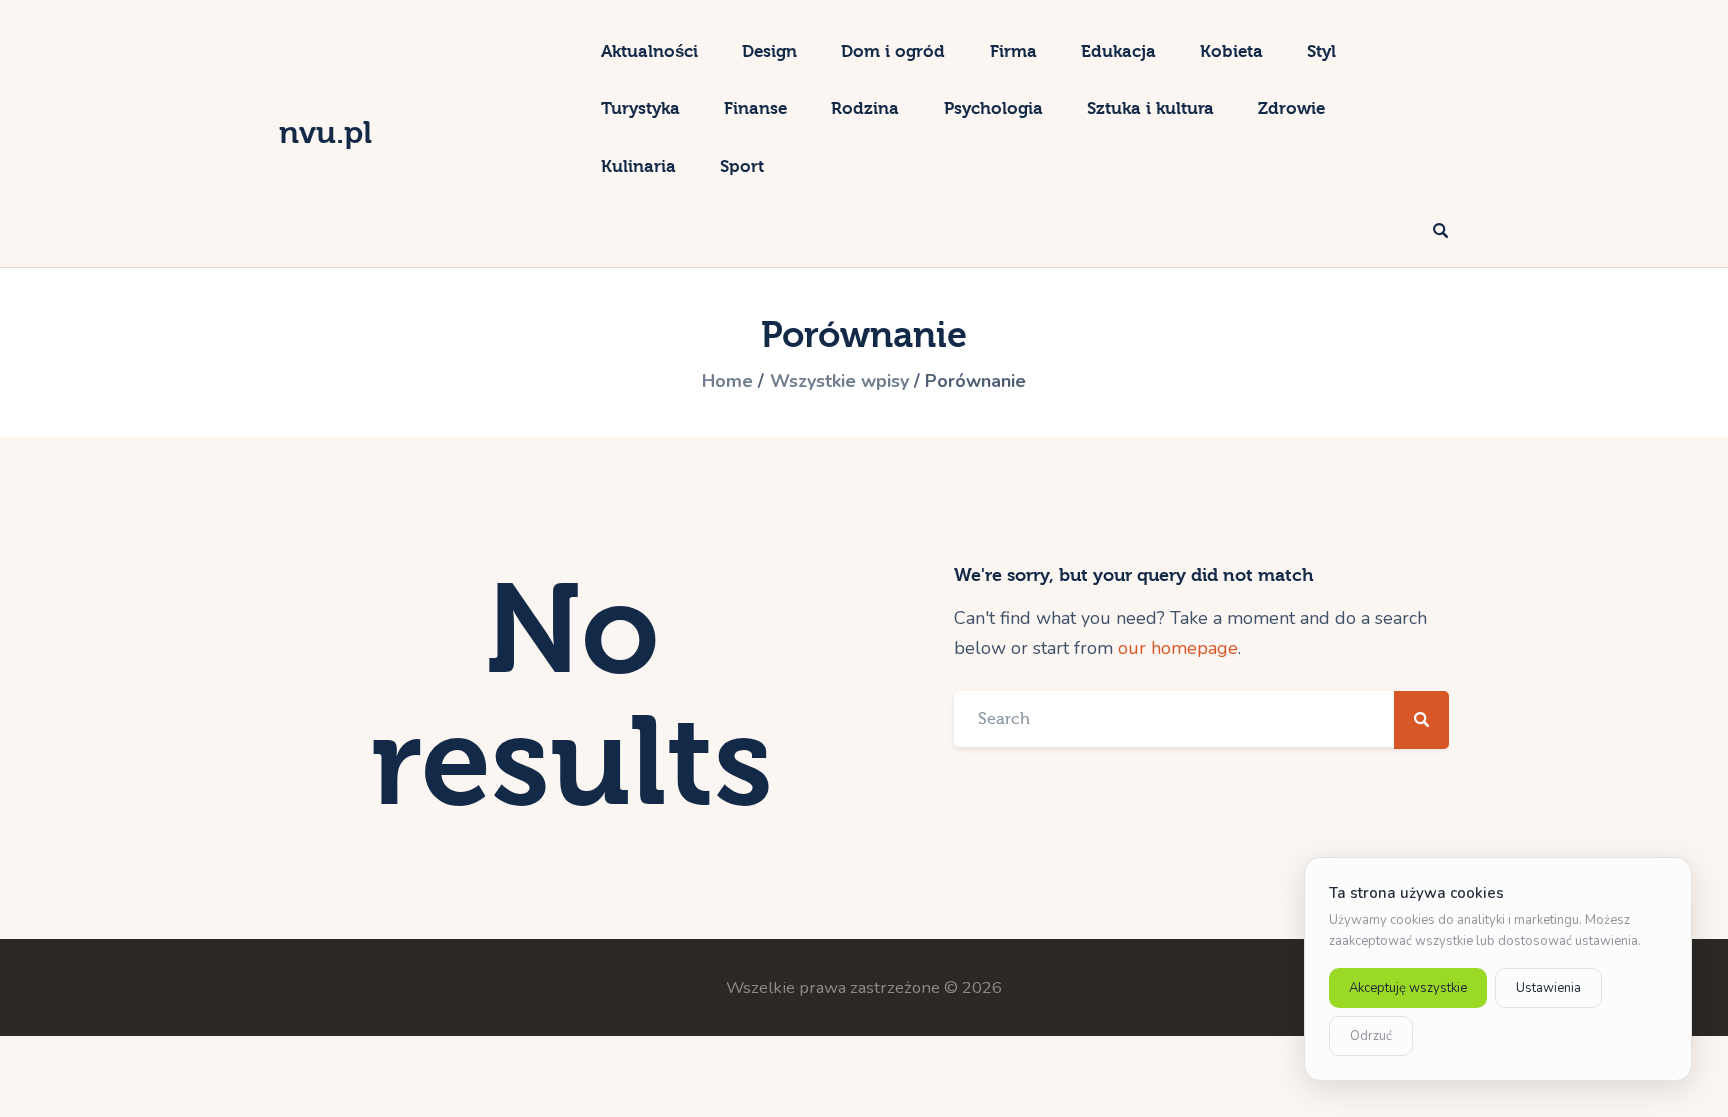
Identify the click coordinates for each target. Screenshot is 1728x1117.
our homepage (1178, 648)
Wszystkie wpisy (839, 381)
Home (727, 381)
